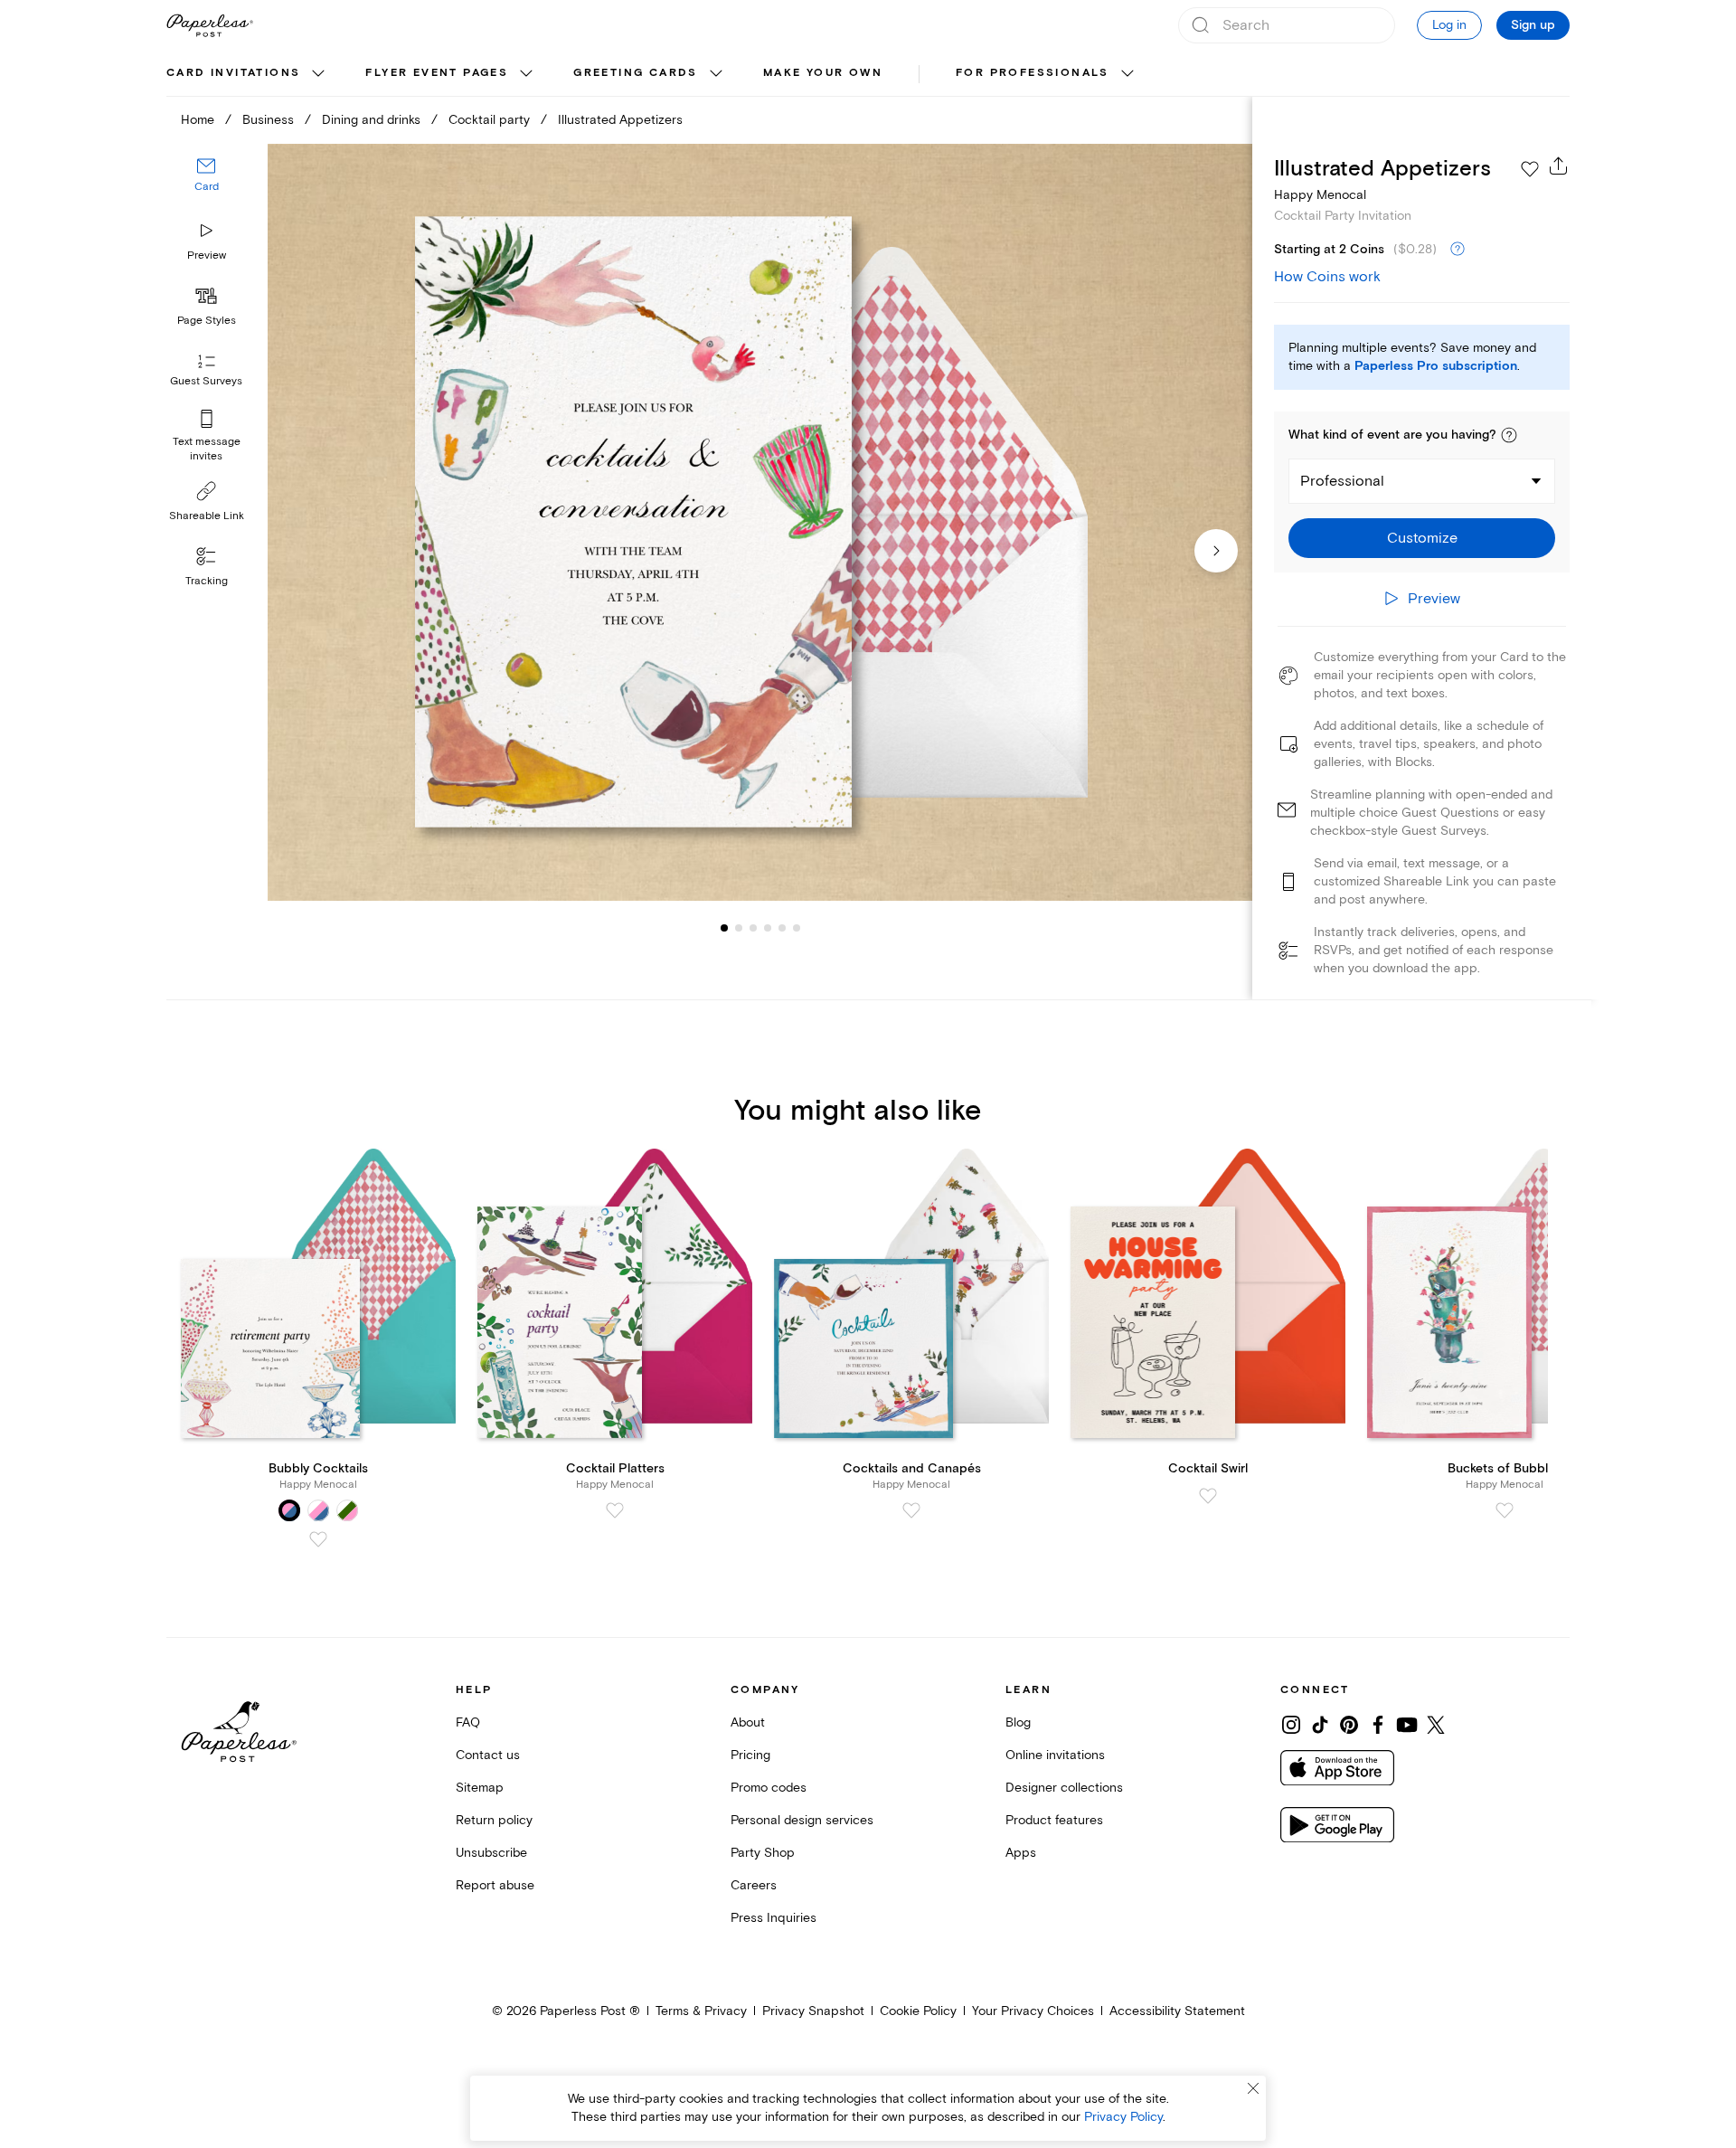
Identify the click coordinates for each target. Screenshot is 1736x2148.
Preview (207, 255)
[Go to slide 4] (753, 928)
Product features (1054, 1820)
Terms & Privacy (701, 2011)
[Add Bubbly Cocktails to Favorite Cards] (318, 1539)
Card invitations (233, 73)
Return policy (494, 1820)
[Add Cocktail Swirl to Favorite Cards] (1208, 1496)
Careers (754, 1885)
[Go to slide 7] (797, 928)
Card (207, 188)
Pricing (750, 1755)
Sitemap (480, 1788)
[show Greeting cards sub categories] (716, 74)
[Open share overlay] (1559, 166)
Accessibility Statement (1177, 2011)
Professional (1342, 481)
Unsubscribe (491, 1853)
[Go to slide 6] (782, 928)
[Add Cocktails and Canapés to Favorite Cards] (911, 1510)
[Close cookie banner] (1253, 2088)
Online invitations (1055, 1755)
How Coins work (1327, 277)
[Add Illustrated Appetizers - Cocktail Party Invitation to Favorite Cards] (1530, 169)
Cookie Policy (918, 2011)
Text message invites (207, 449)
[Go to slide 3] (739, 928)
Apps (1021, 1853)
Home (198, 120)
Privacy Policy (1123, 2117)
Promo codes (769, 1788)
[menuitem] (248, 74)
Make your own (823, 73)
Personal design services (802, 1820)
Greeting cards (636, 73)
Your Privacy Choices (1033, 2011)
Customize (1422, 538)
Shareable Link (207, 516)
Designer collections (1064, 1788)
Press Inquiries (774, 1918)
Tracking (207, 581)
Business (268, 120)
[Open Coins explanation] (1458, 250)
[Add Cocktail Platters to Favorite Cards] (615, 1510)
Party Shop (763, 1853)
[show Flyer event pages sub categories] (526, 74)
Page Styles (207, 321)
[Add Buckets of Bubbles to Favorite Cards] (1505, 1510)
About (748, 1722)
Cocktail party (489, 120)
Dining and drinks (371, 120)
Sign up (1533, 25)
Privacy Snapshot (813, 2011)
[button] (1509, 435)
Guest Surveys (206, 382)
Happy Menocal (1320, 195)
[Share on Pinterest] (1349, 1725)
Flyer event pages (437, 73)
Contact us (488, 1755)
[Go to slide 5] (768, 928)
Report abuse (495, 1885)
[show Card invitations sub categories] (318, 74)
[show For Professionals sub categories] (1127, 74)
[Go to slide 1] (724, 928)
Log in (1449, 25)
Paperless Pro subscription (1436, 366)
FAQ (468, 1722)
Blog (1018, 1722)
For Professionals (1033, 73)
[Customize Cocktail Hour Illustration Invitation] (759, 522)
